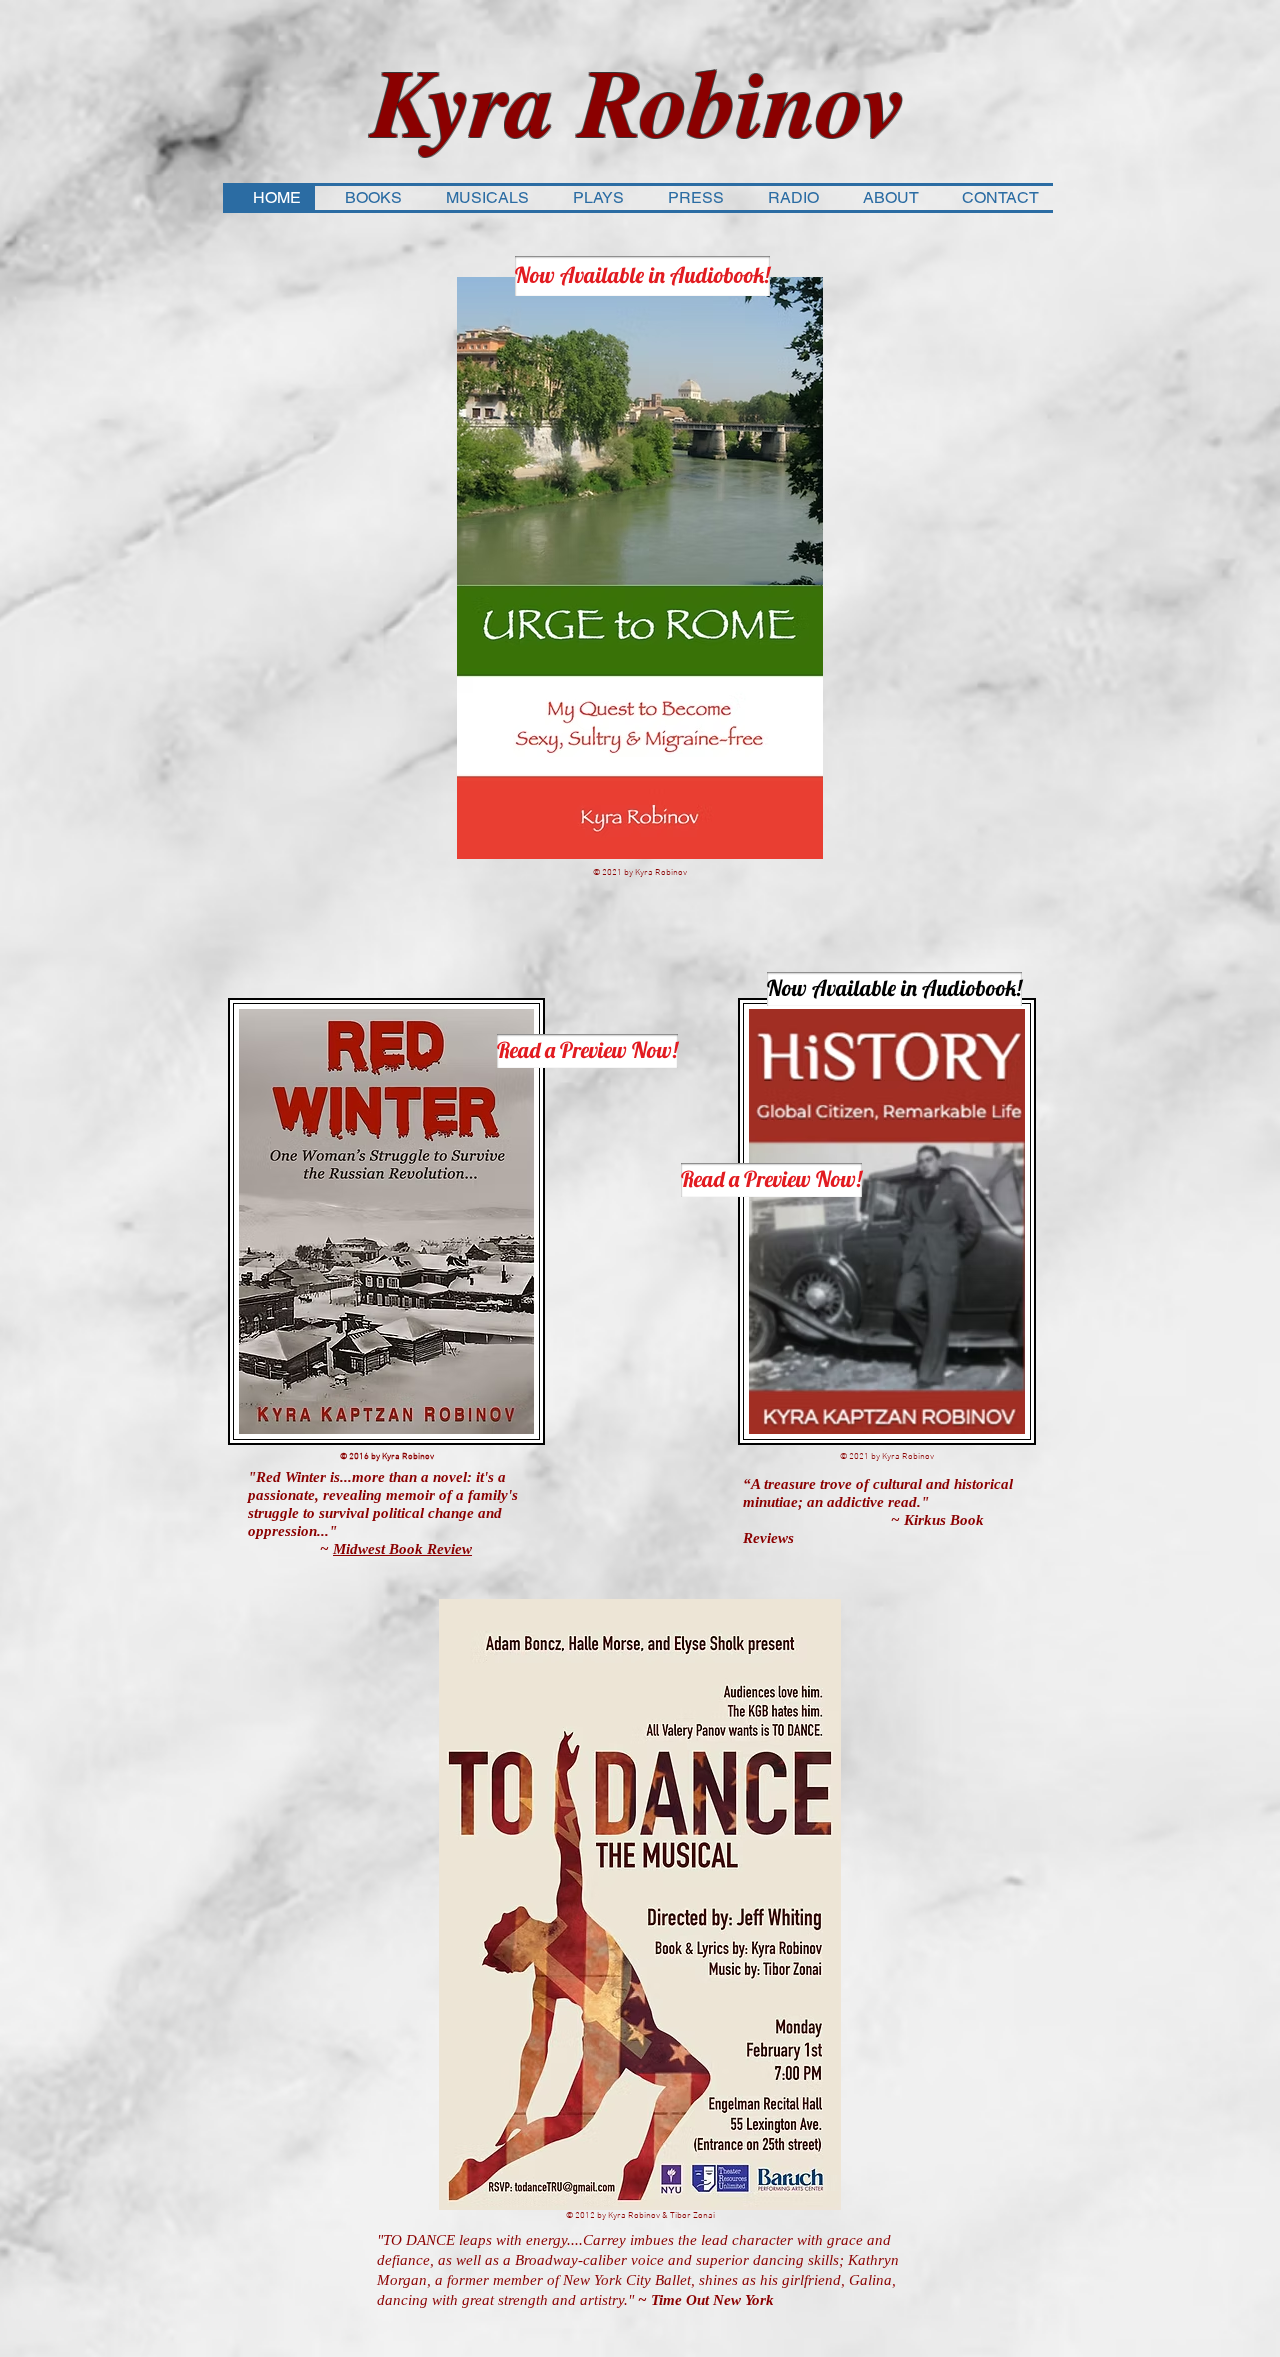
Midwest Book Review (402, 1549)
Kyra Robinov (638, 100)
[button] (365, 198)
